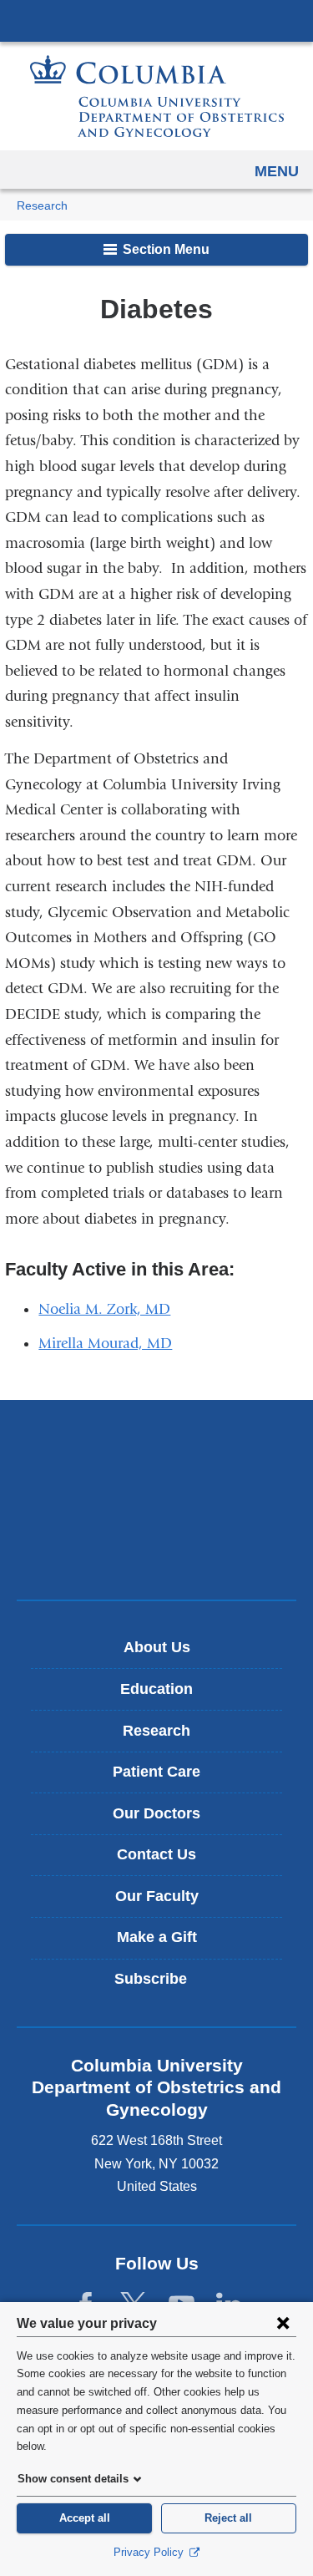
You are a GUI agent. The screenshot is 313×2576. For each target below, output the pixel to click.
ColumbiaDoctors (157, 1552)
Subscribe (163, 1985)
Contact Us (156, 1854)
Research (42, 206)
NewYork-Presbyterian (157, 1499)
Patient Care (156, 1772)
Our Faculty (157, 1896)
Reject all (228, 2518)
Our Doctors (156, 1813)
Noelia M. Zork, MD (104, 1309)
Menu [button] (277, 171)
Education (156, 1689)
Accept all (85, 2518)
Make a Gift (157, 1937)
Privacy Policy (150, 2552)
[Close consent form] (283, 2323)
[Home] (157, 96)
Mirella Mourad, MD (105, 1344)
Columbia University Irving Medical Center (156, 20)
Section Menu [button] (164, 249)
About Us (157, 1647)
